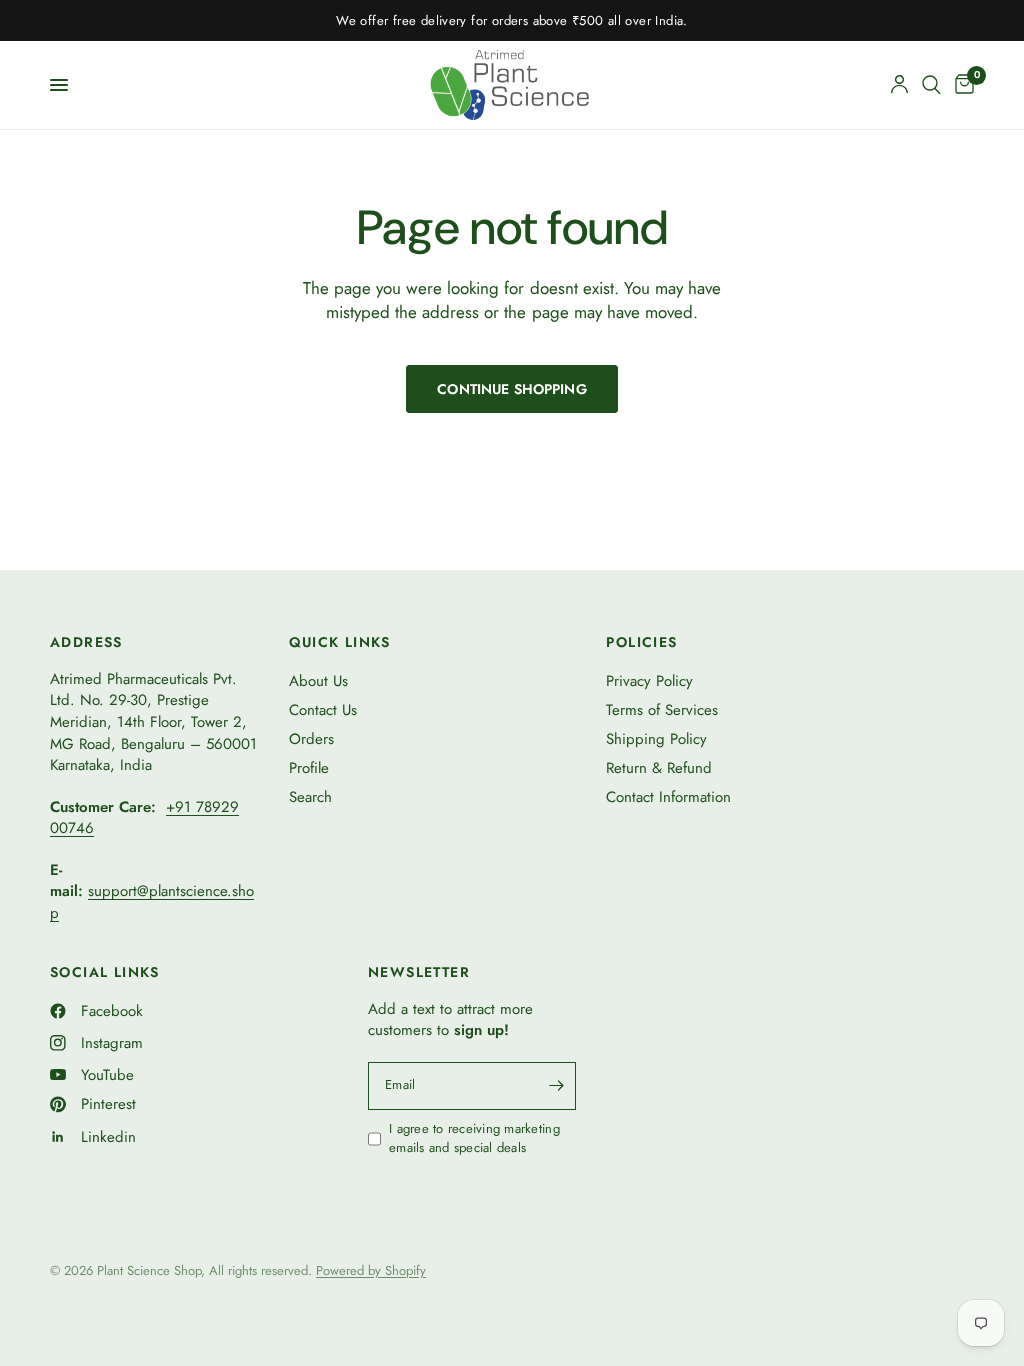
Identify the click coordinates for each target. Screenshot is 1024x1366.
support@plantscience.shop (152, 902)
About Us (318, 681)
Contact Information (668, 797)
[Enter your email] (556, 1086)
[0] (961, 85)
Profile (309, 768)
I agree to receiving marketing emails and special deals (474, 1138)
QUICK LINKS (340, 642)
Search (310, 797)
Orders (311, 739)
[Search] (931, 85)
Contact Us (323, 710)
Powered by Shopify (371, 1270)
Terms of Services (662, 710)
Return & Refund (659, 768)
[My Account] (899, 85)
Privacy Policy (649, 681)
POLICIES (641, 642)
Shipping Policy (656, 739)
